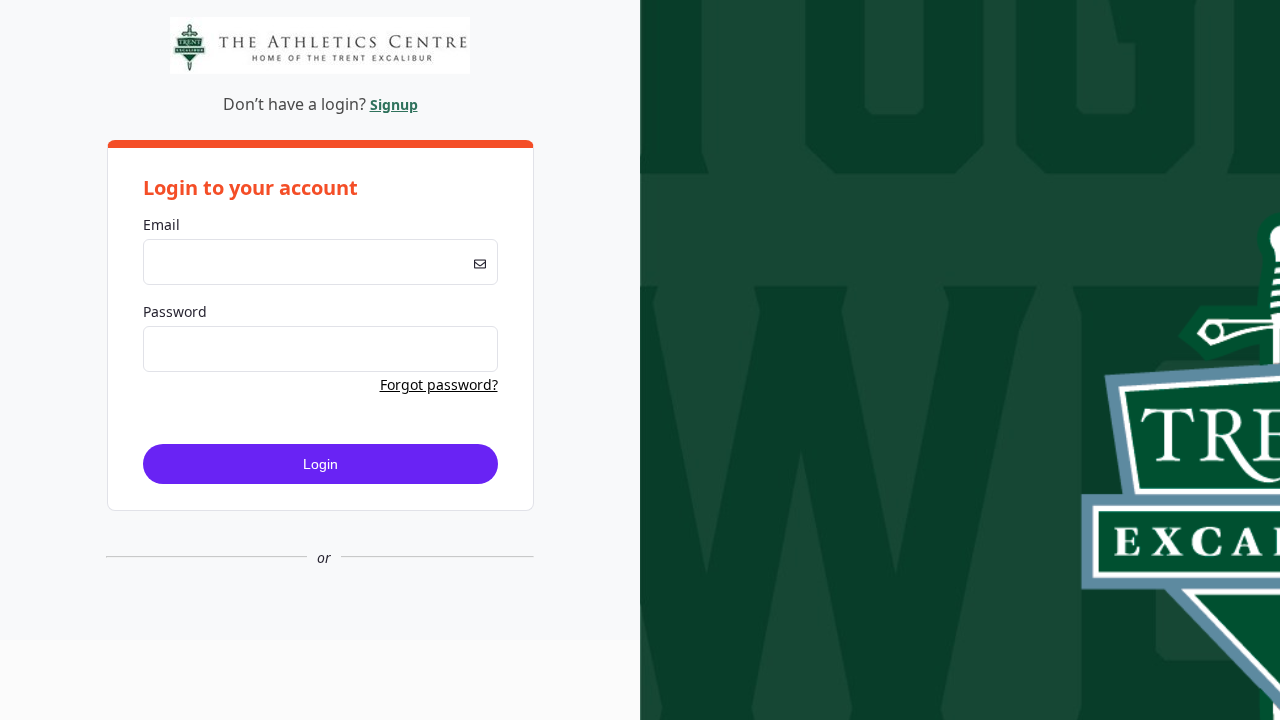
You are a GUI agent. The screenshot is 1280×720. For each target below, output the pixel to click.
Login (320, 464)
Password (175, 311)
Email (161, 224)
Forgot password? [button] (439, 384)
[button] (320, 623)
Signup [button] (394, 104)
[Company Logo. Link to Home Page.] (320, 70)
